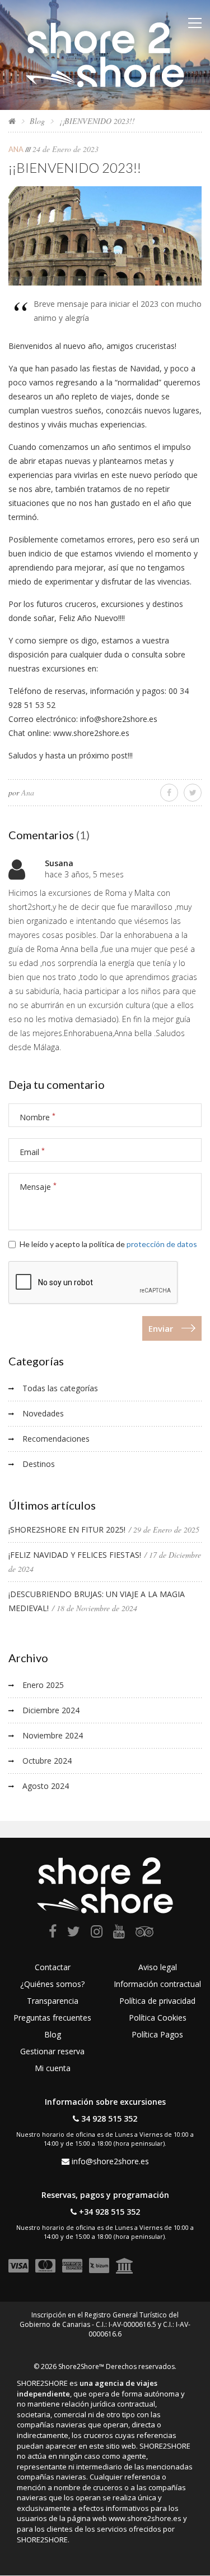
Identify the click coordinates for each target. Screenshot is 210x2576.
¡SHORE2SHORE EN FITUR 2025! (67, 1530)
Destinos (39, 1464)
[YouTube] (119, 1933)
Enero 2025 (43, 1685)
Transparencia (53, 2001)
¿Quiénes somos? (52, 1984)
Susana (59, 863)
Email (32, 1152)
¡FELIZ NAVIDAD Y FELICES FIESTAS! (75, 1555)
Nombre (38, 1117)
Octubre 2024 (47, 1761)
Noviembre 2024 (53, 1735)
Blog (37, 121)
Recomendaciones (56, 1439)
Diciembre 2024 (51, 1710)
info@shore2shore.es (110, 2161)
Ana (16, 149)
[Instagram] (97, 1933)
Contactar (53, 1967)
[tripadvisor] (144, 1933)
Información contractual (157, 1984)
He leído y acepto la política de (108, 1244)
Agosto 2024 (46, 1786)
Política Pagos (157, 2034)
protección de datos (162, 1244)
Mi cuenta (53, 2068)
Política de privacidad (157, 2001)
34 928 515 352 (109, 2119)
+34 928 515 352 (109, 2212)
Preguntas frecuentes (52, 2018)
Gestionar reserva (52, 2051)
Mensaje (38, 1187)
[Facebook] (53, 1933)
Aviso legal (158, 1967)
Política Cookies (158, 2018)
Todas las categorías (60, 1388)
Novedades (43, 1413)
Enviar (161, 1328)
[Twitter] (74, 1933)
